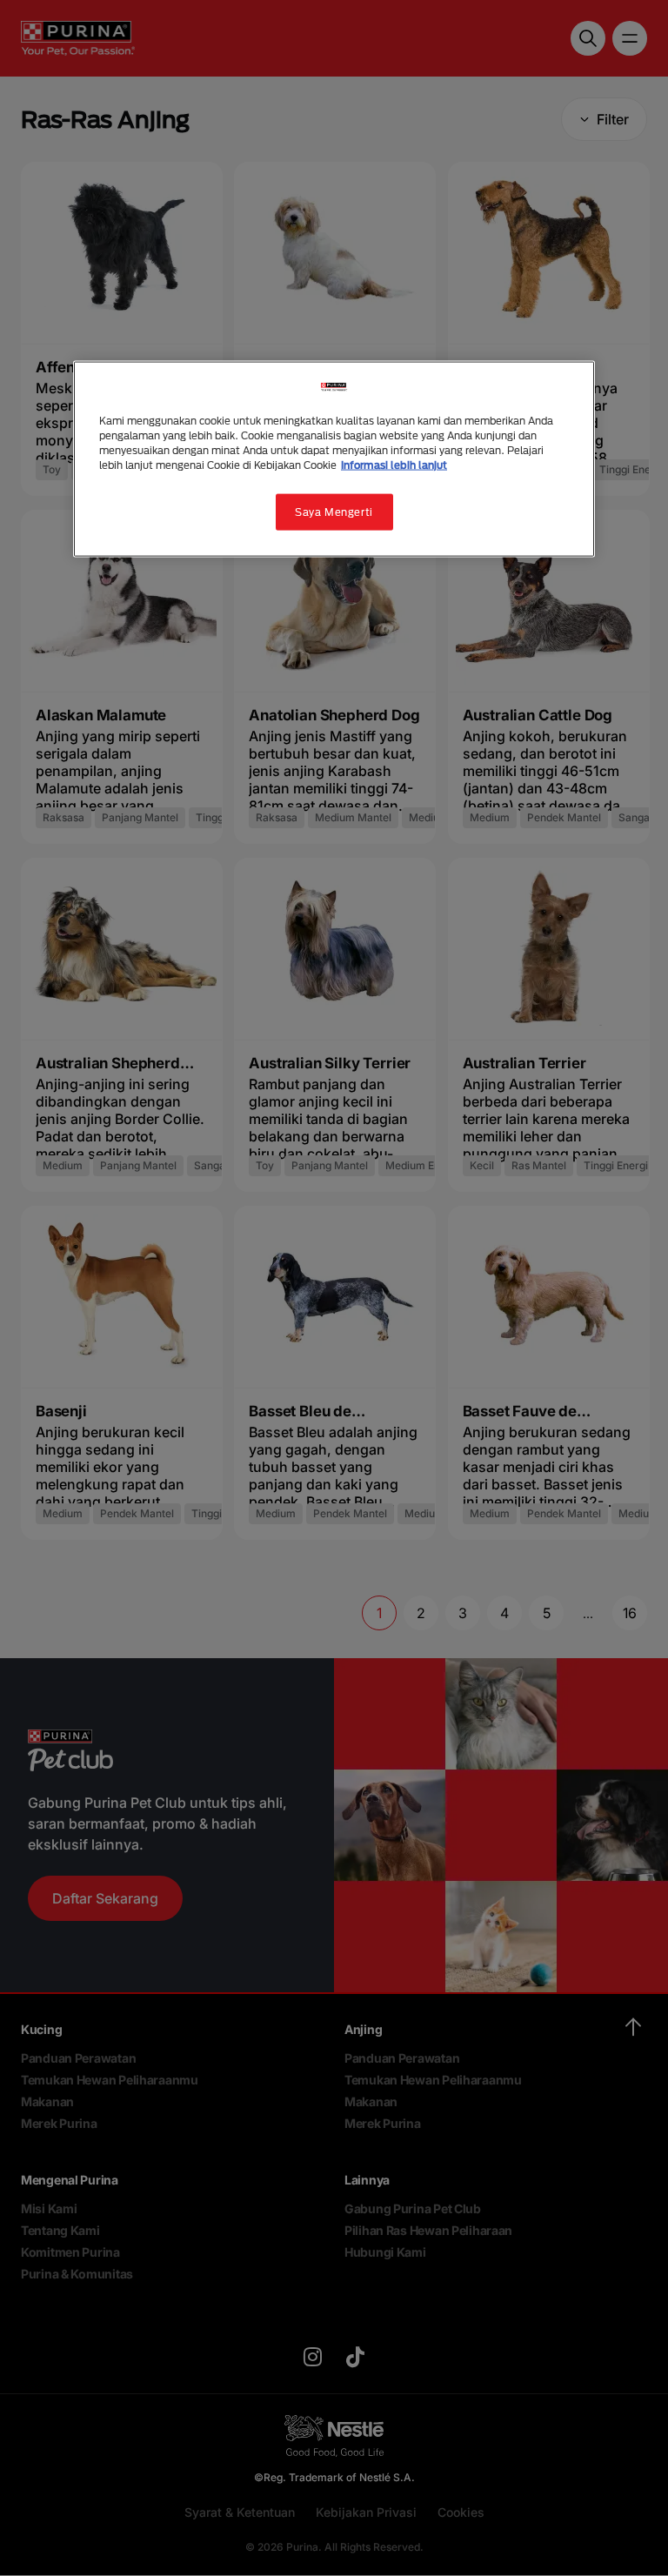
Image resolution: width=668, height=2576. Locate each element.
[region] (334, 459)
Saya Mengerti (334, 512)
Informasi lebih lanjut (394, 465)
